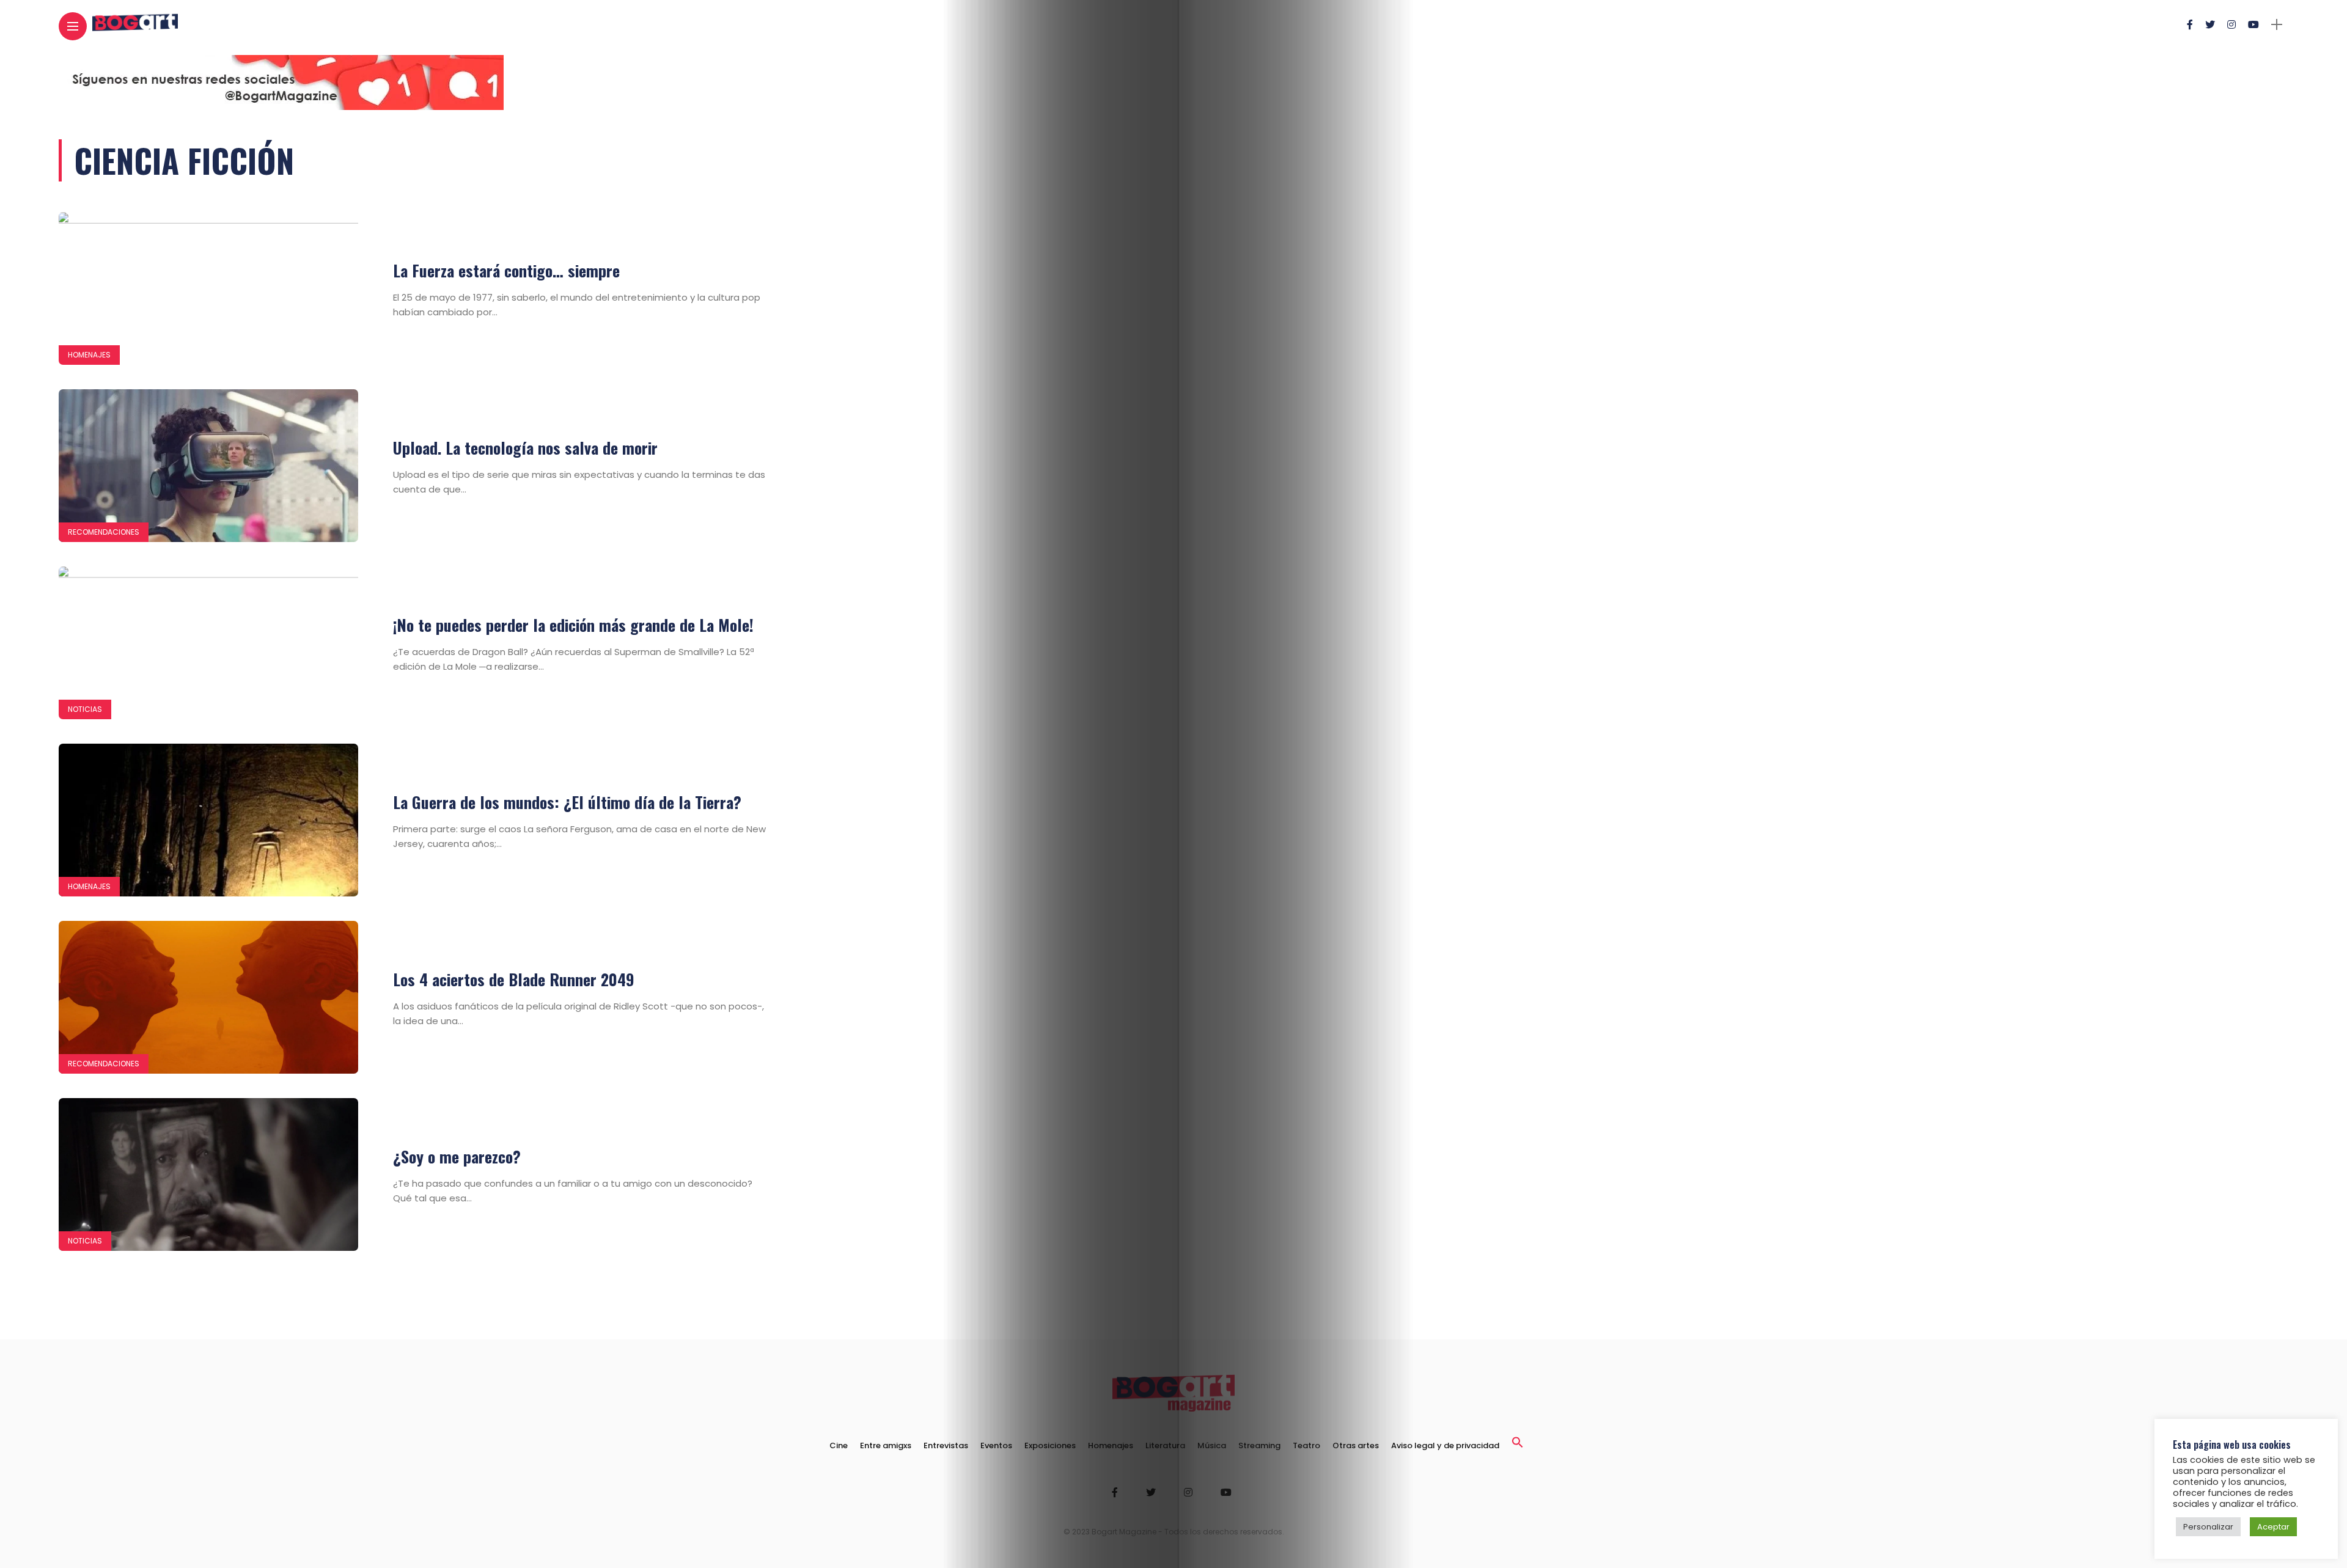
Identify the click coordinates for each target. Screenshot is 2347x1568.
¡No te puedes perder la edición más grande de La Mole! (573, 625)
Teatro (1306, 1445)
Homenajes (89, 355)
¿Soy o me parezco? (457, 1156)
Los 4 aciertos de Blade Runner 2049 (514, 979)
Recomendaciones (104, 532)
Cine (839, 1445)
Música (1212, 1445)
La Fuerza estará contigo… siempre (506, 270)
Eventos (996, 1445)
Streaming (1259, 1445)
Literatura (1165, 1445)
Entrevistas (946, 1445)
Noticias (85, 709)
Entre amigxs (886, 1445)
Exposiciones (1050, 1445)
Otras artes (1356, 1445)
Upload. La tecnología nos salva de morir (525, 448)
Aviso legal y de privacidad (1445, 1445)
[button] (1518, 1445)
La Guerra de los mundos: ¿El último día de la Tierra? (567, 802)
